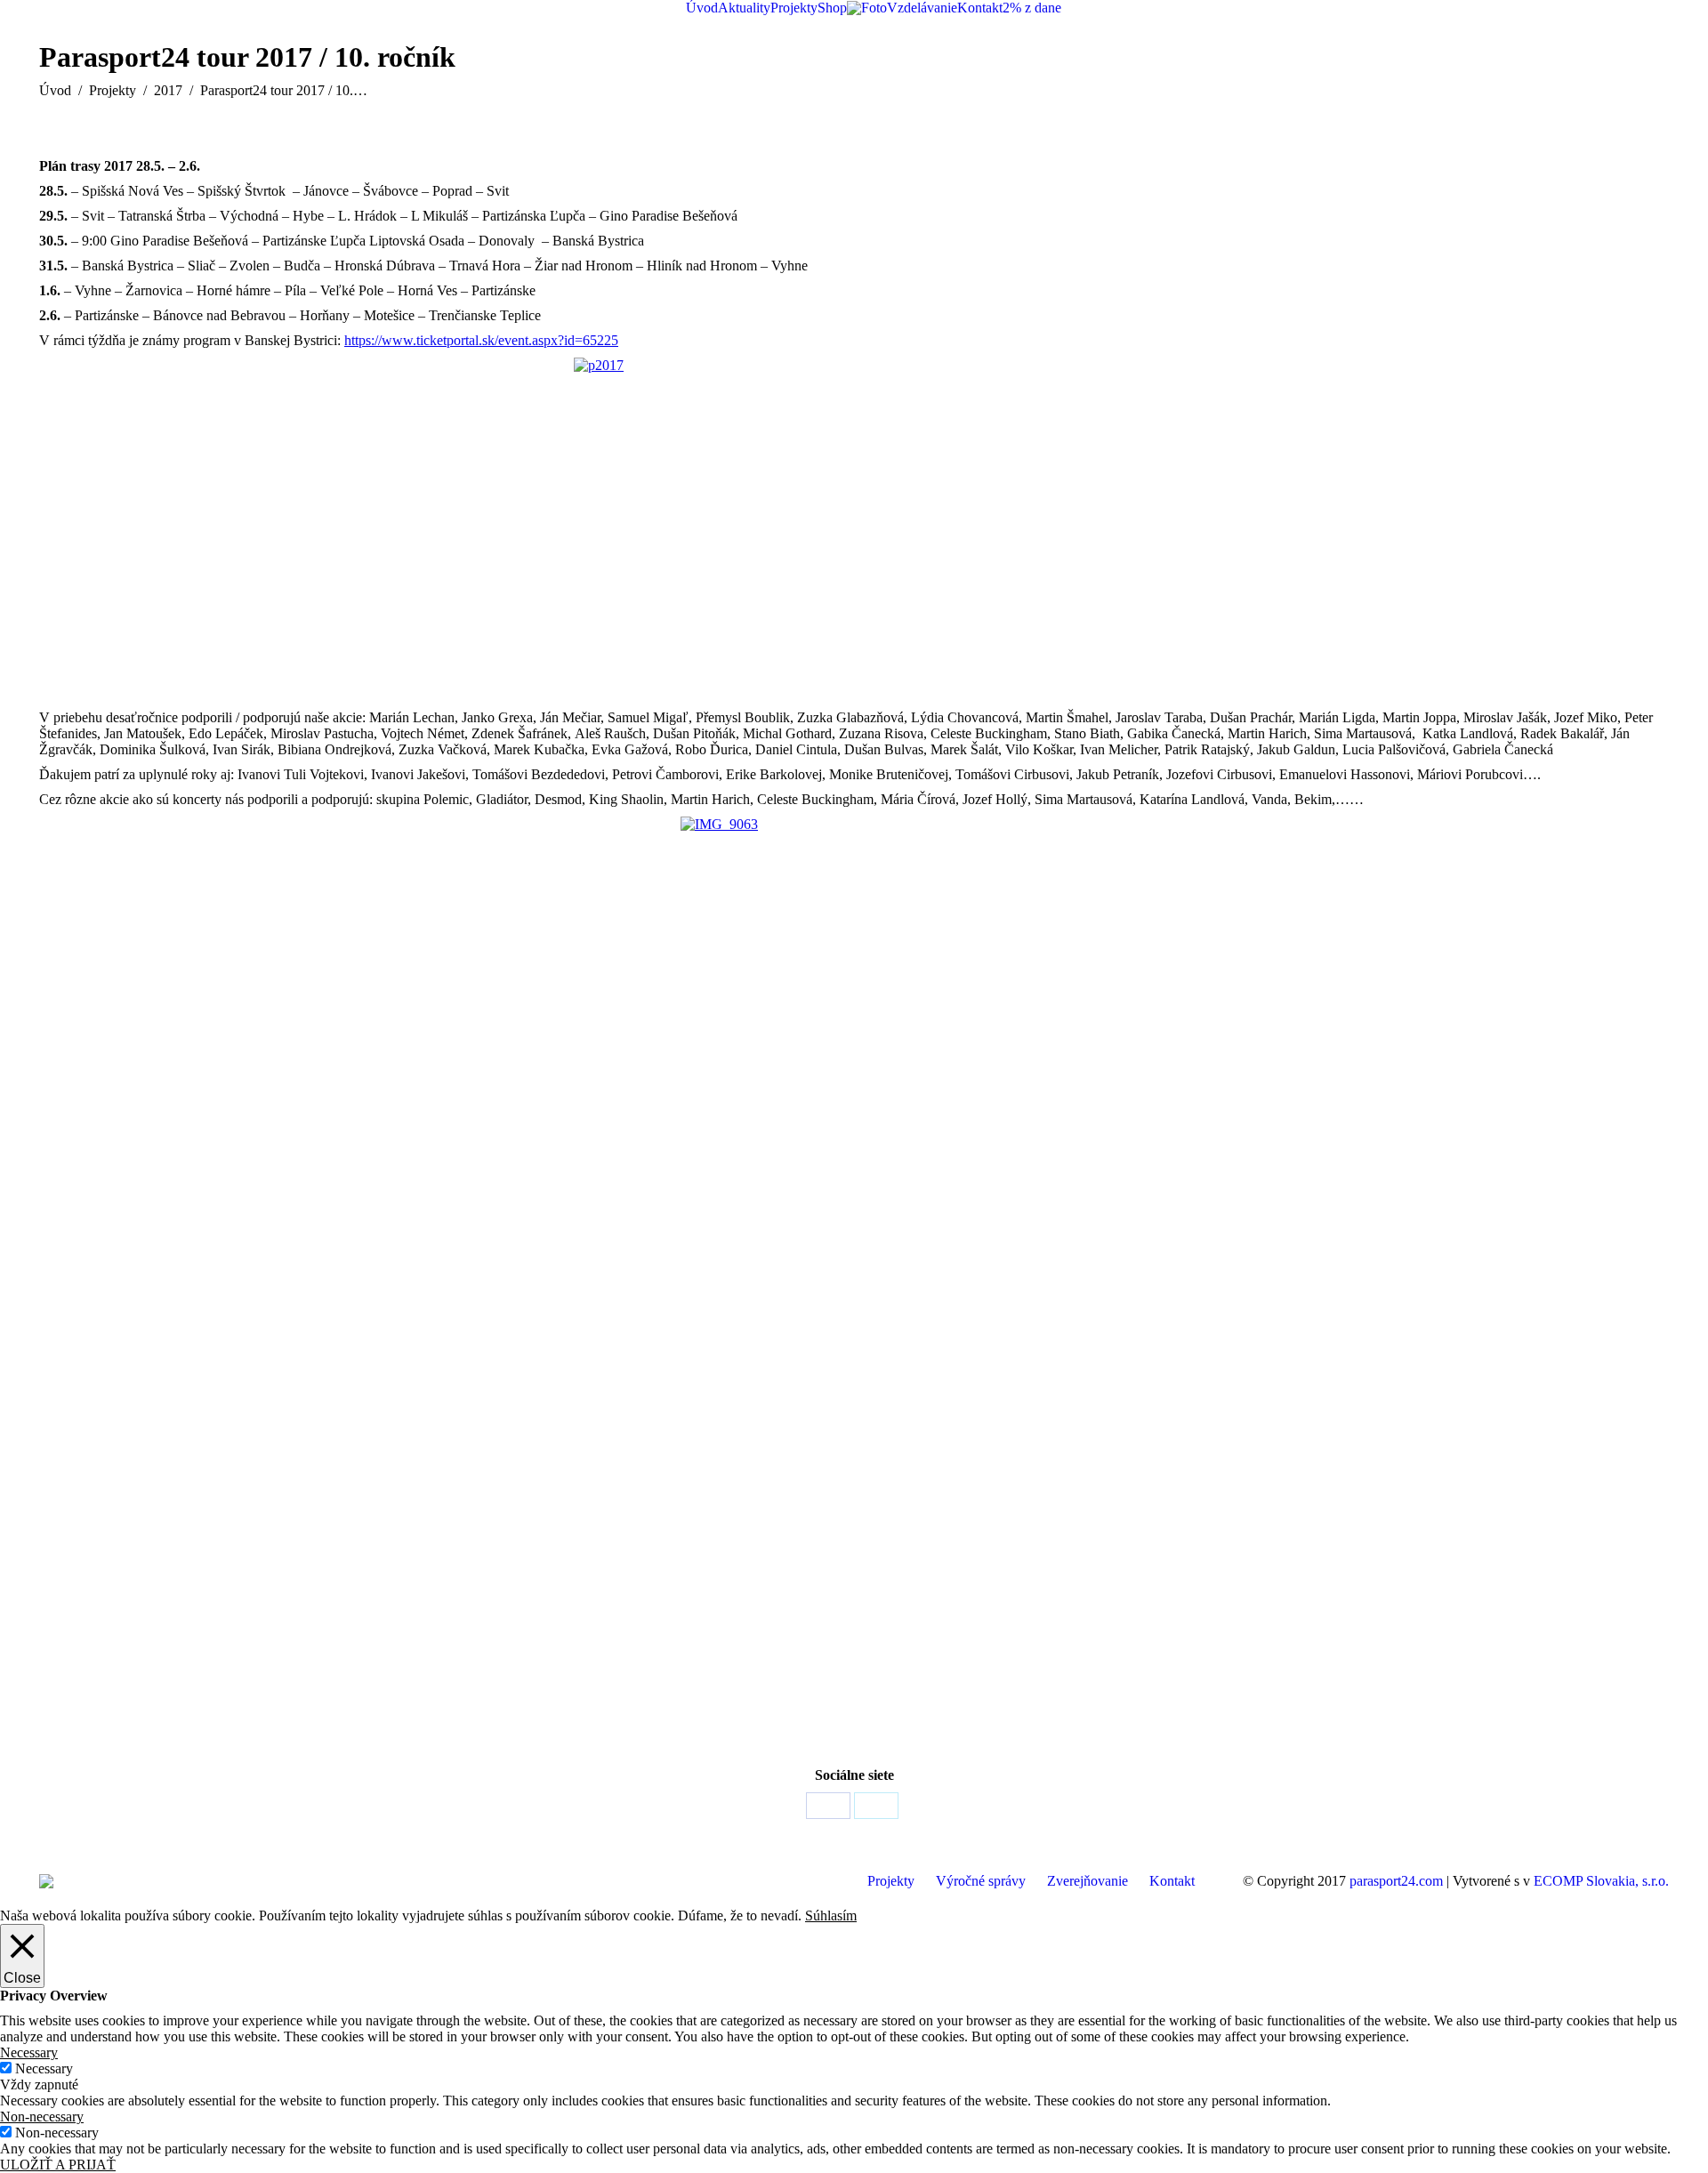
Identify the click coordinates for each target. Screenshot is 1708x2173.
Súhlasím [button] (831, 1915)
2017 (168, 90)
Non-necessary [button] (42, 2117)
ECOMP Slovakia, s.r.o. (1601, 1881)
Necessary (44, 2068)
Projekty (113, 90)
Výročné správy (981, 1881)
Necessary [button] (29, 2052)
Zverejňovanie (1088, 1881)
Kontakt (1172, 1881)
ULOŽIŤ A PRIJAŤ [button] (58, 2165)
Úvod (55, 90)
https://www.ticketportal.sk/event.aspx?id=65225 (481, 340)
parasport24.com (1396, 1881)
